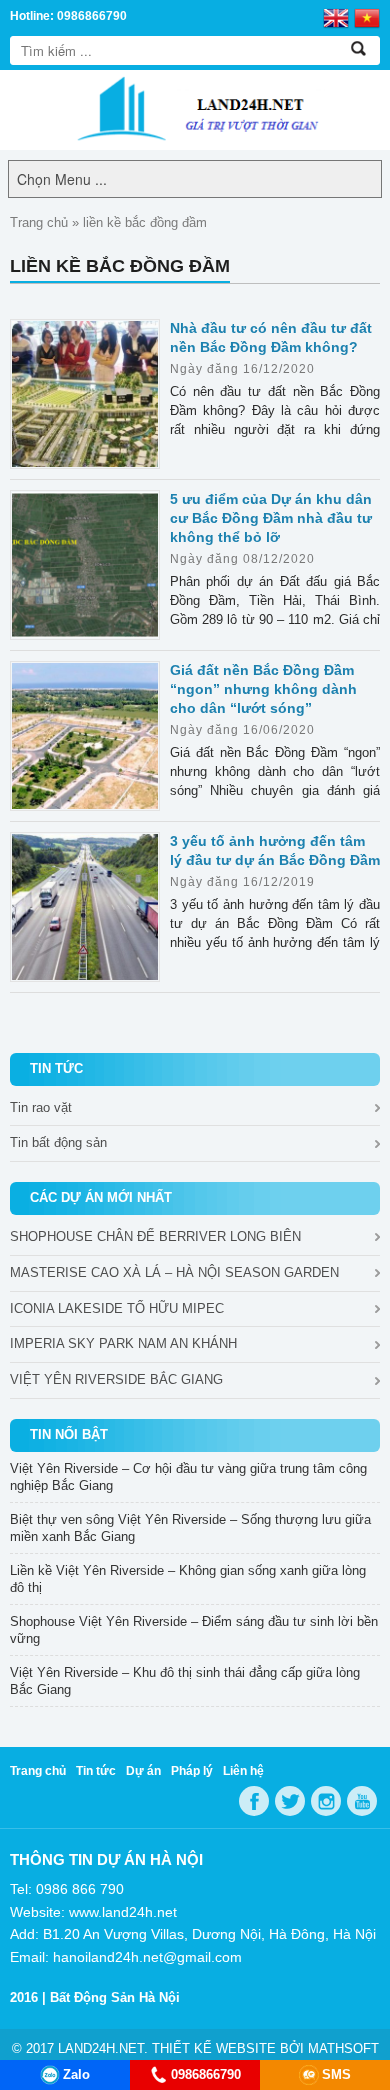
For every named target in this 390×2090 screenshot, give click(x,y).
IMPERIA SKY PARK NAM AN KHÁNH (123, 1343)
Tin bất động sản (58, 1142)
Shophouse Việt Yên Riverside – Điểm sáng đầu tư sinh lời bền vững (194, 1630)
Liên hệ (243, 1771)
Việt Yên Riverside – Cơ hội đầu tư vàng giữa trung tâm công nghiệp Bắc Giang (188, 1477)
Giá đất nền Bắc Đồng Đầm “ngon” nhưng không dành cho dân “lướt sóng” (263, 689)
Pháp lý (192, 1771)
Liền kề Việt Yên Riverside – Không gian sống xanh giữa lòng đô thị (188, 1579)
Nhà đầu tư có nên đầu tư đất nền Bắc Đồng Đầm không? (271, 337)
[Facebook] (254, 1801)
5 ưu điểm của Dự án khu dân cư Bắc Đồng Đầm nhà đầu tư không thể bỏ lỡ (271, 518)
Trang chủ (39, 222)
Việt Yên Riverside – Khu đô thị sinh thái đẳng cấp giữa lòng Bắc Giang (185, 1681)
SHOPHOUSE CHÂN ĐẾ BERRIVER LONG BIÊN (155, 1236)
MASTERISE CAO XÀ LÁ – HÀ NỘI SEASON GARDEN (174, 1272)
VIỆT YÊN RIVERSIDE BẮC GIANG (116, 1379)
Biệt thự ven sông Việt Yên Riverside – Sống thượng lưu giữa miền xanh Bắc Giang (190, 1528)
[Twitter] (290, 1801)
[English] (336, 17)
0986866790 (206, 2074)
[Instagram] (326, 1801)
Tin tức (96, 1771)
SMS (336, 2074)
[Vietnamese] (367, 17)
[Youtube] (362, 1801)
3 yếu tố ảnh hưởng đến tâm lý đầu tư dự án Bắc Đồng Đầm (275, 850)
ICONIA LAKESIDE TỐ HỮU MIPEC (117, 1308)
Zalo (76, 2074)
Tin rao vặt (41, 1107)
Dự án (143, 1771)
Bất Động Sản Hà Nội (115, 1997)
